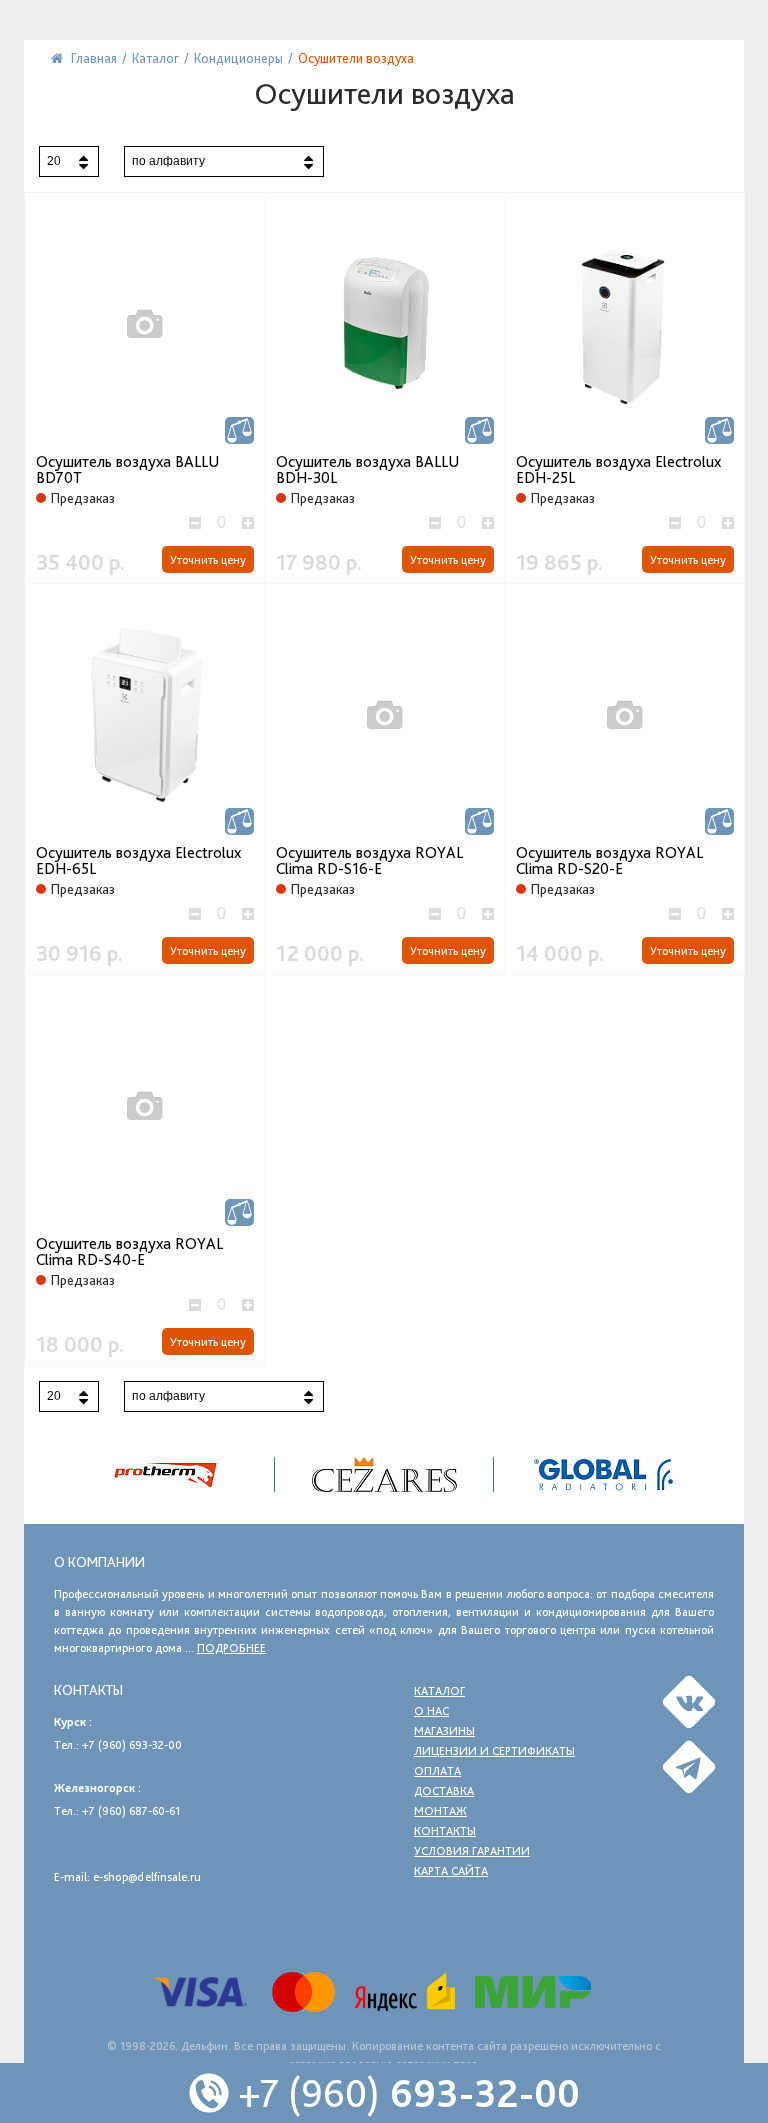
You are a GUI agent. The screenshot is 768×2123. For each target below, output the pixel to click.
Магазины (444, 1731)
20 (54, 161)
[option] (384, 1474)
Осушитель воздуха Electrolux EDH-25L (618, 470)
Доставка (444, 1791)
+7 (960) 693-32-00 (132, 1745)
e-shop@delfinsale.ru (147, 1877)
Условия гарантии (472, 1851)
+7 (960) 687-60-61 (131, 1811)
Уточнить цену (208, 560)
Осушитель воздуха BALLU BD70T (127, 470)
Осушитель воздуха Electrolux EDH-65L (138, 861)
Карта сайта (451, 1871)
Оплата (437, 1771)
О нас (431, 1711)
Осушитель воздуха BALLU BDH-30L (367, 470)
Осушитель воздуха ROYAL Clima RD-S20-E (609, 861)
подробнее (231, 1648)
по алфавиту (168, 161)
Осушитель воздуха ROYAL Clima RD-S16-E (369, 861)
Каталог (439, 1691)
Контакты (445, 1831)
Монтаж (440, 1811)
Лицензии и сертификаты (494, 1751)
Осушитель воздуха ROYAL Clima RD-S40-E (129, 1252)
